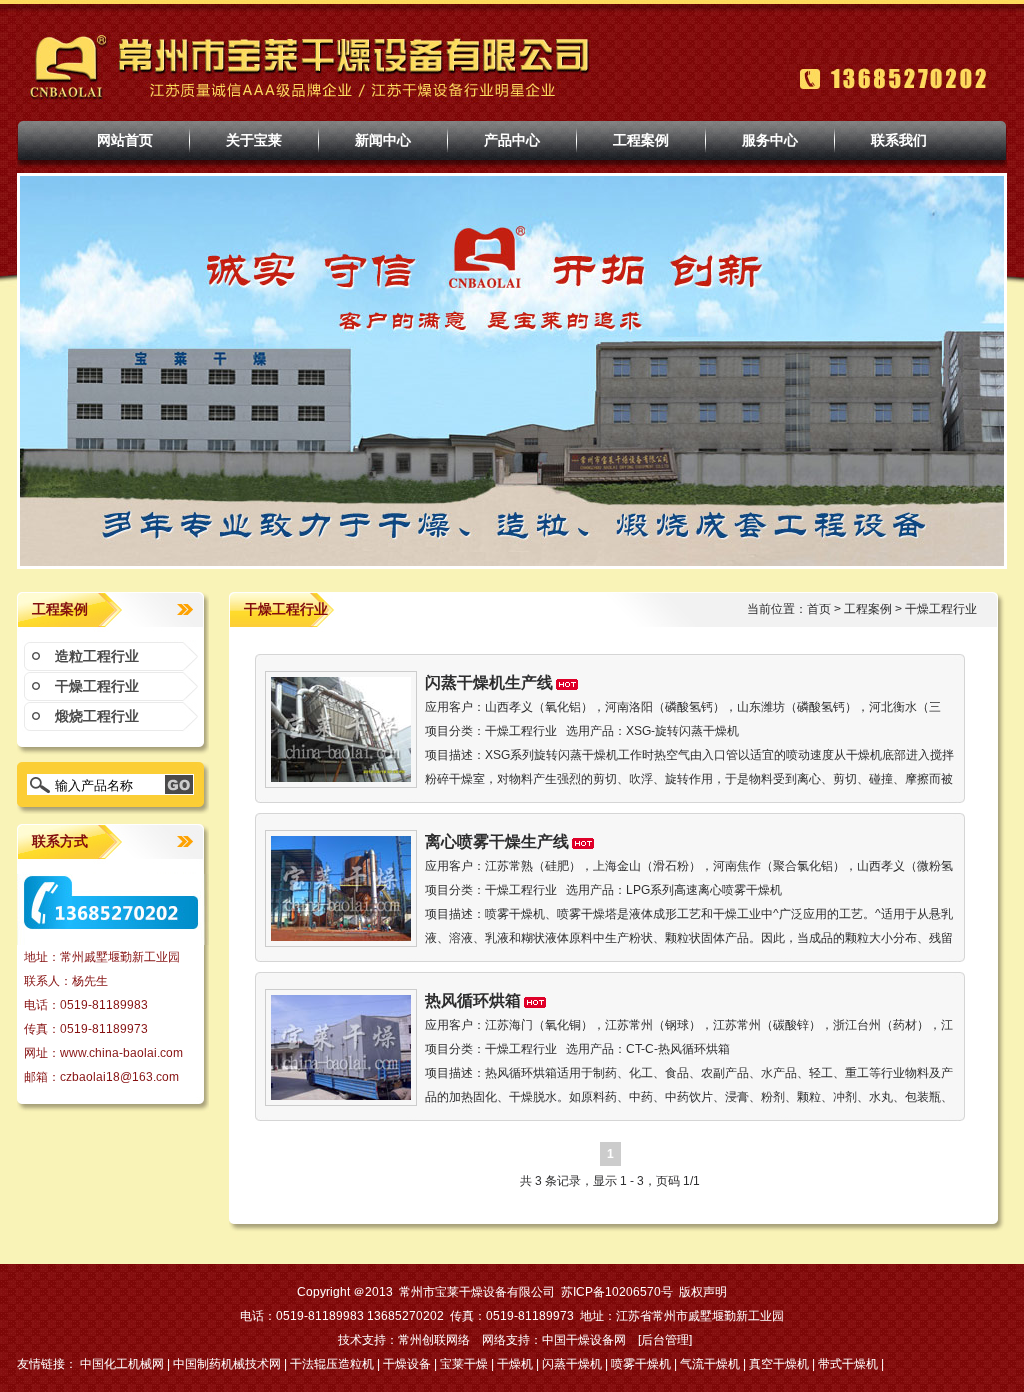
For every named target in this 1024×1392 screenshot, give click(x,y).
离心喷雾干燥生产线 (497, 841)
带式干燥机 (848, 1364)
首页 (819, 609)
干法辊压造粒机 (332, 1364)
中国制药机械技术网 (227, 1364)
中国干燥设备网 (584, 1340)
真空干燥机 (779, 1364)
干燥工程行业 (97, 686)
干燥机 (515, 1364)
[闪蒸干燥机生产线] (341, 778)
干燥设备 (407, 1364)
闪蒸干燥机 (572, 1364)
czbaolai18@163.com (119, 1077)
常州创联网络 (434, 1340)
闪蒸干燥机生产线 (489, 682)
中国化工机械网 (122, 1364)
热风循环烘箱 (473, 1000)
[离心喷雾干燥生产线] (341, 937)
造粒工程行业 (97, 656)
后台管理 (665, 1340)
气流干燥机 (710, 1364)
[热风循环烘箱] (341, 1096)
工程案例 (868, 609)
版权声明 (703, 1292)
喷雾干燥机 (641, 1364)
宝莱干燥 (464, 1364)
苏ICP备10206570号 (617, 1292)
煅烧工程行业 (97, 716)
